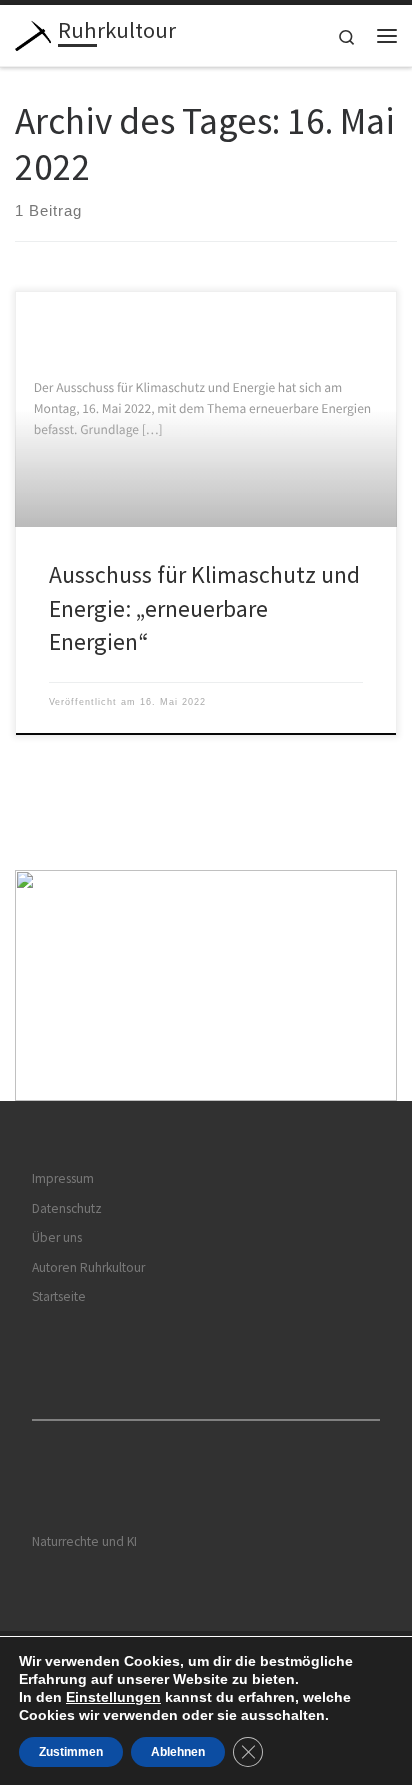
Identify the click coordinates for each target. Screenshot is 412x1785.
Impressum (63, 1178)
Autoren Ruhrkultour (88, 1267)
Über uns (57, 1237)
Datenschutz (67, 1208)
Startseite (59, 1296)
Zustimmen (71, 1752)
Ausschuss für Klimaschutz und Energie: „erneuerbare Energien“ (204, 608)
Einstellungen (113, 1697)
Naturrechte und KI (84, 1541)
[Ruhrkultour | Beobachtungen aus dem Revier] (33, 33)
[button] (206, 985)
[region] (206, 985)
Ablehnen (178, 1752)
